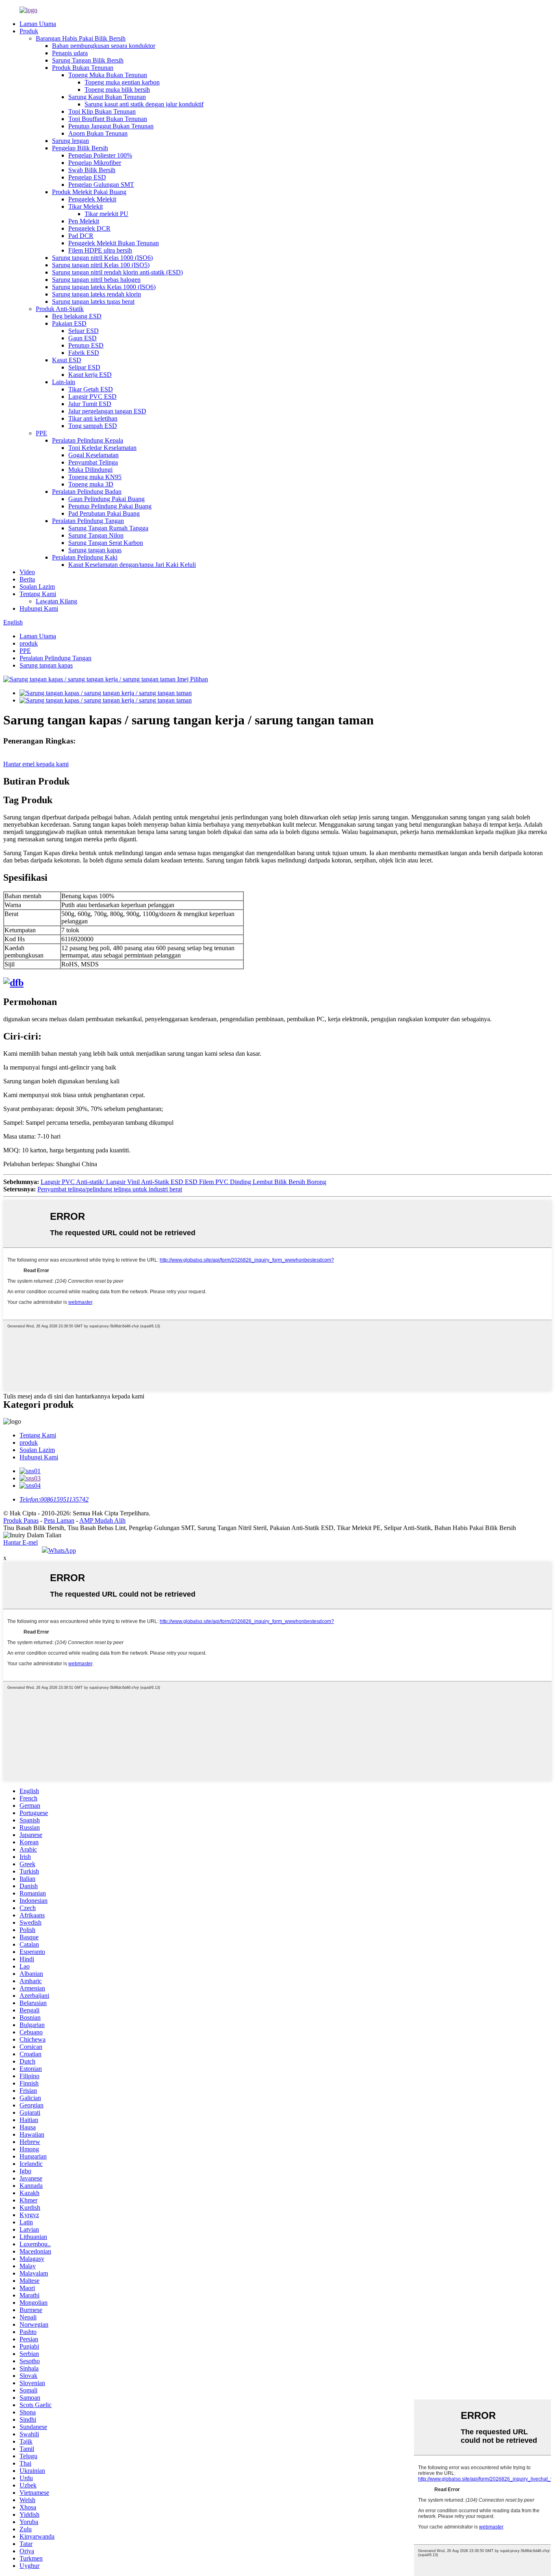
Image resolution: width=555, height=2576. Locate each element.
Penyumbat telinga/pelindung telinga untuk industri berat (110, 1189)
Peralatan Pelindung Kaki (85, 557)
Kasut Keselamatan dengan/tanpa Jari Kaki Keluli (132, 565)
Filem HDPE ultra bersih (100, 250)
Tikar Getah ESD (91, 389)
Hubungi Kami (39, 608)
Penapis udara (70, 53)
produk (29, 643)
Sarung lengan (70, 141)
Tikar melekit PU (106, 214)
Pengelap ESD (87, 177)
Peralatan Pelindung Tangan (88, 521)
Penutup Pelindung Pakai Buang (110, 506)
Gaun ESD (82, 338)
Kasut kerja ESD (90, 375)
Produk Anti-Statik (60, 309)
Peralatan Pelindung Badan (87, 492)
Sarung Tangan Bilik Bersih (88, 60)
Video (27, 572)
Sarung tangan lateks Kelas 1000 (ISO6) (104, 287)
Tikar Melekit (86, 206)
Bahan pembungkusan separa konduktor (104, 46)
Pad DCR (81, 236)
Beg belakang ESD (77, 316)
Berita (27, 579)
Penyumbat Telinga (93, 462)
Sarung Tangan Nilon (96, 535)
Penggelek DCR (89, 228)
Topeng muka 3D (91, 484)
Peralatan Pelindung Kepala (88, 440)
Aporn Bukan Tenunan (98, 133)
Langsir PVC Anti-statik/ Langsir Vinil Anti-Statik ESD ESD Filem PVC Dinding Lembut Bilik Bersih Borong (183, 1182)
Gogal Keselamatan (93, 455)
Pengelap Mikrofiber (95, 163)
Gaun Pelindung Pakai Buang (106, 499)
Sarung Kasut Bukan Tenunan (107, 97)
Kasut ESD (67, 360)
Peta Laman (59, 1520)
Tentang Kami (38, 594)
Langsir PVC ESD (92, 397)
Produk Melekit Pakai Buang (89, 192)
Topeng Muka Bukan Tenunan (108, 75)
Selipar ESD (84, 367)
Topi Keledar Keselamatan (102, 448)
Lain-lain (64, 382)
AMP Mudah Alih (102, 1520)
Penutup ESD (86, 345)
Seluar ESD (83, 331)
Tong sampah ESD (93, 426)
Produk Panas (21, 1520)
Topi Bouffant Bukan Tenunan (108, 119)
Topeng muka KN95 (95, 477)
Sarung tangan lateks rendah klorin (96, 294)
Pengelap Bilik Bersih (80, 148)
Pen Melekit (84, 221)
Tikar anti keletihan (93, 418)
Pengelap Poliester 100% (100, 155)
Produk (29, 31)
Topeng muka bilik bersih (117, 90)
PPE (41, 433)
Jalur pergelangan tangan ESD (107, 411)
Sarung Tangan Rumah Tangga (108, 528)
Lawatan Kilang (56, 601)
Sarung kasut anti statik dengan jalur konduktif (144, 104)
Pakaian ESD (69, 323)
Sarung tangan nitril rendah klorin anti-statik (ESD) (117, 272)
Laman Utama (38, 24)
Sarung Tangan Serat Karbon (106, 543)
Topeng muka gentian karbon (122, 82)
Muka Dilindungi (90, 470)
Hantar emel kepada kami (36, 764)
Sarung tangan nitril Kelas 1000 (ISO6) (102, 258)
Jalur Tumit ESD (90, 404)
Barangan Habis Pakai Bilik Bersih (81, 38)
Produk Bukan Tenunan (83, 68)
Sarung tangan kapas (95, 550)
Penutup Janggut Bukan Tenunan (111, 126)
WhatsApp (62, 1551)
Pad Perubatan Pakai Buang (104, 513)
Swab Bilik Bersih (92, 170)
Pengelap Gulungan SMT (101, 185)
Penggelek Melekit (92, 199)
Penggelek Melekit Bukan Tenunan (114, 243)
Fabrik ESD (84, 353)
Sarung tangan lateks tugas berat (93, 301)
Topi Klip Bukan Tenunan (102, 111)
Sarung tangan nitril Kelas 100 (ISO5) (101, 265)
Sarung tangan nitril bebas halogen (96, 280)
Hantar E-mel (21, 1542)
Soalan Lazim (37, 587)
